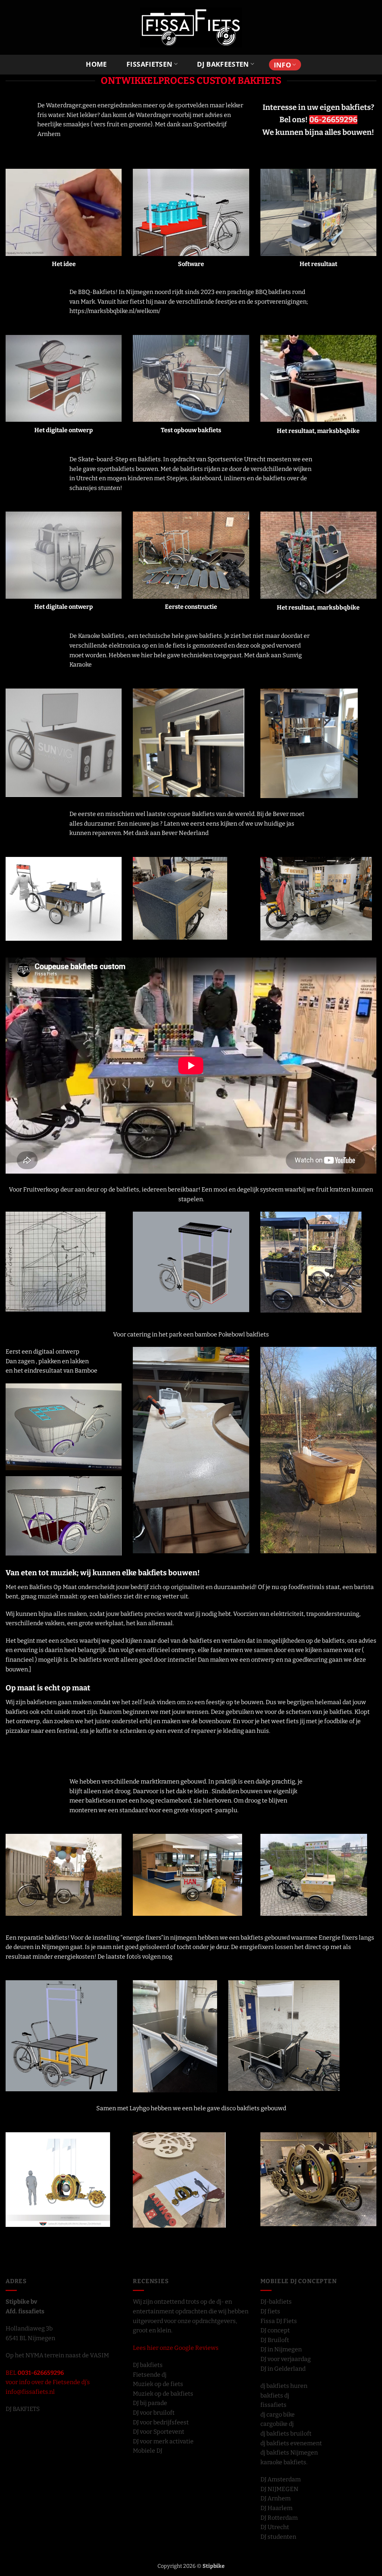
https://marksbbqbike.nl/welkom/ (115, 311)
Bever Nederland (184, 833)
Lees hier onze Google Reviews (176, 2348)
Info (282, 65)
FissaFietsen (149, 64)
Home (96, 64)
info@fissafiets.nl (30, 2392)
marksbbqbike (338, 431)
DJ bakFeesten (223, 64)
